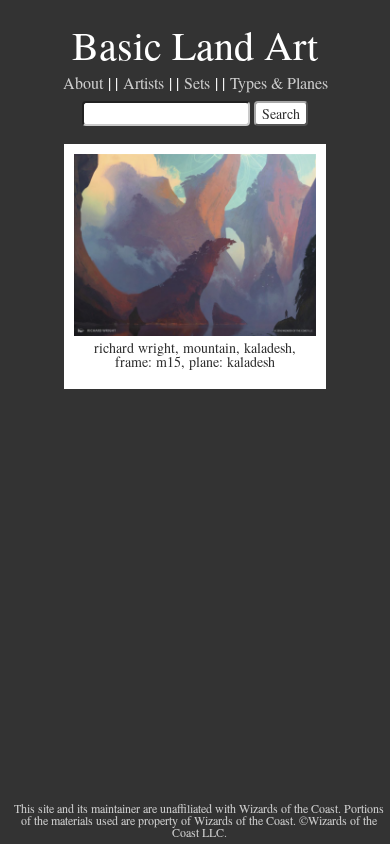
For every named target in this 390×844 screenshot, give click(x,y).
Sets (197, 82)
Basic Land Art (195, 44)
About (83, 82)
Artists (143, 82)
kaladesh (268, 347)
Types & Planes (279, 82)
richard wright (134, 347)
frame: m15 (148, 361)
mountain (209, 347)
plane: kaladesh (232, 361)
